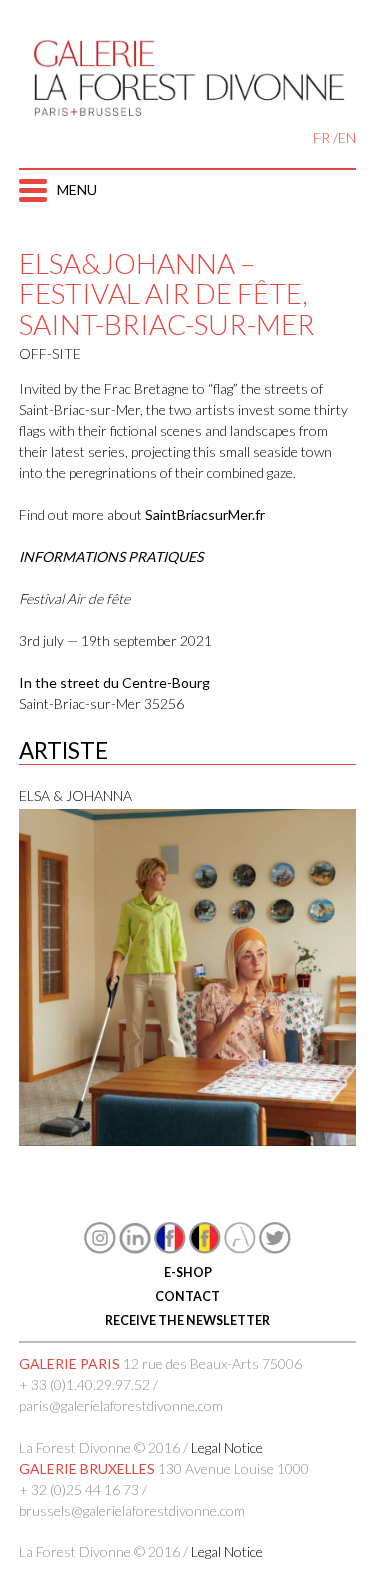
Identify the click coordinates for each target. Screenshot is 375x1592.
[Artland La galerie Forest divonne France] (240, 1248)
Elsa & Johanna (75, 795)
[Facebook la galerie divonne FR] (170, 1248)
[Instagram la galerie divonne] (100, 1248)
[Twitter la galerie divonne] (275, 1248)
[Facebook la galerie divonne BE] (205, 1248)
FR (321, 137)
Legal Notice (227, 1447)
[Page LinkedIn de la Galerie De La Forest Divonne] (135, 1248)
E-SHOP (188, 1272)
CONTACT (187, 1296)
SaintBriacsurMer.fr (205, 514)
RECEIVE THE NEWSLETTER (187, 1320)
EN (347, 137)
